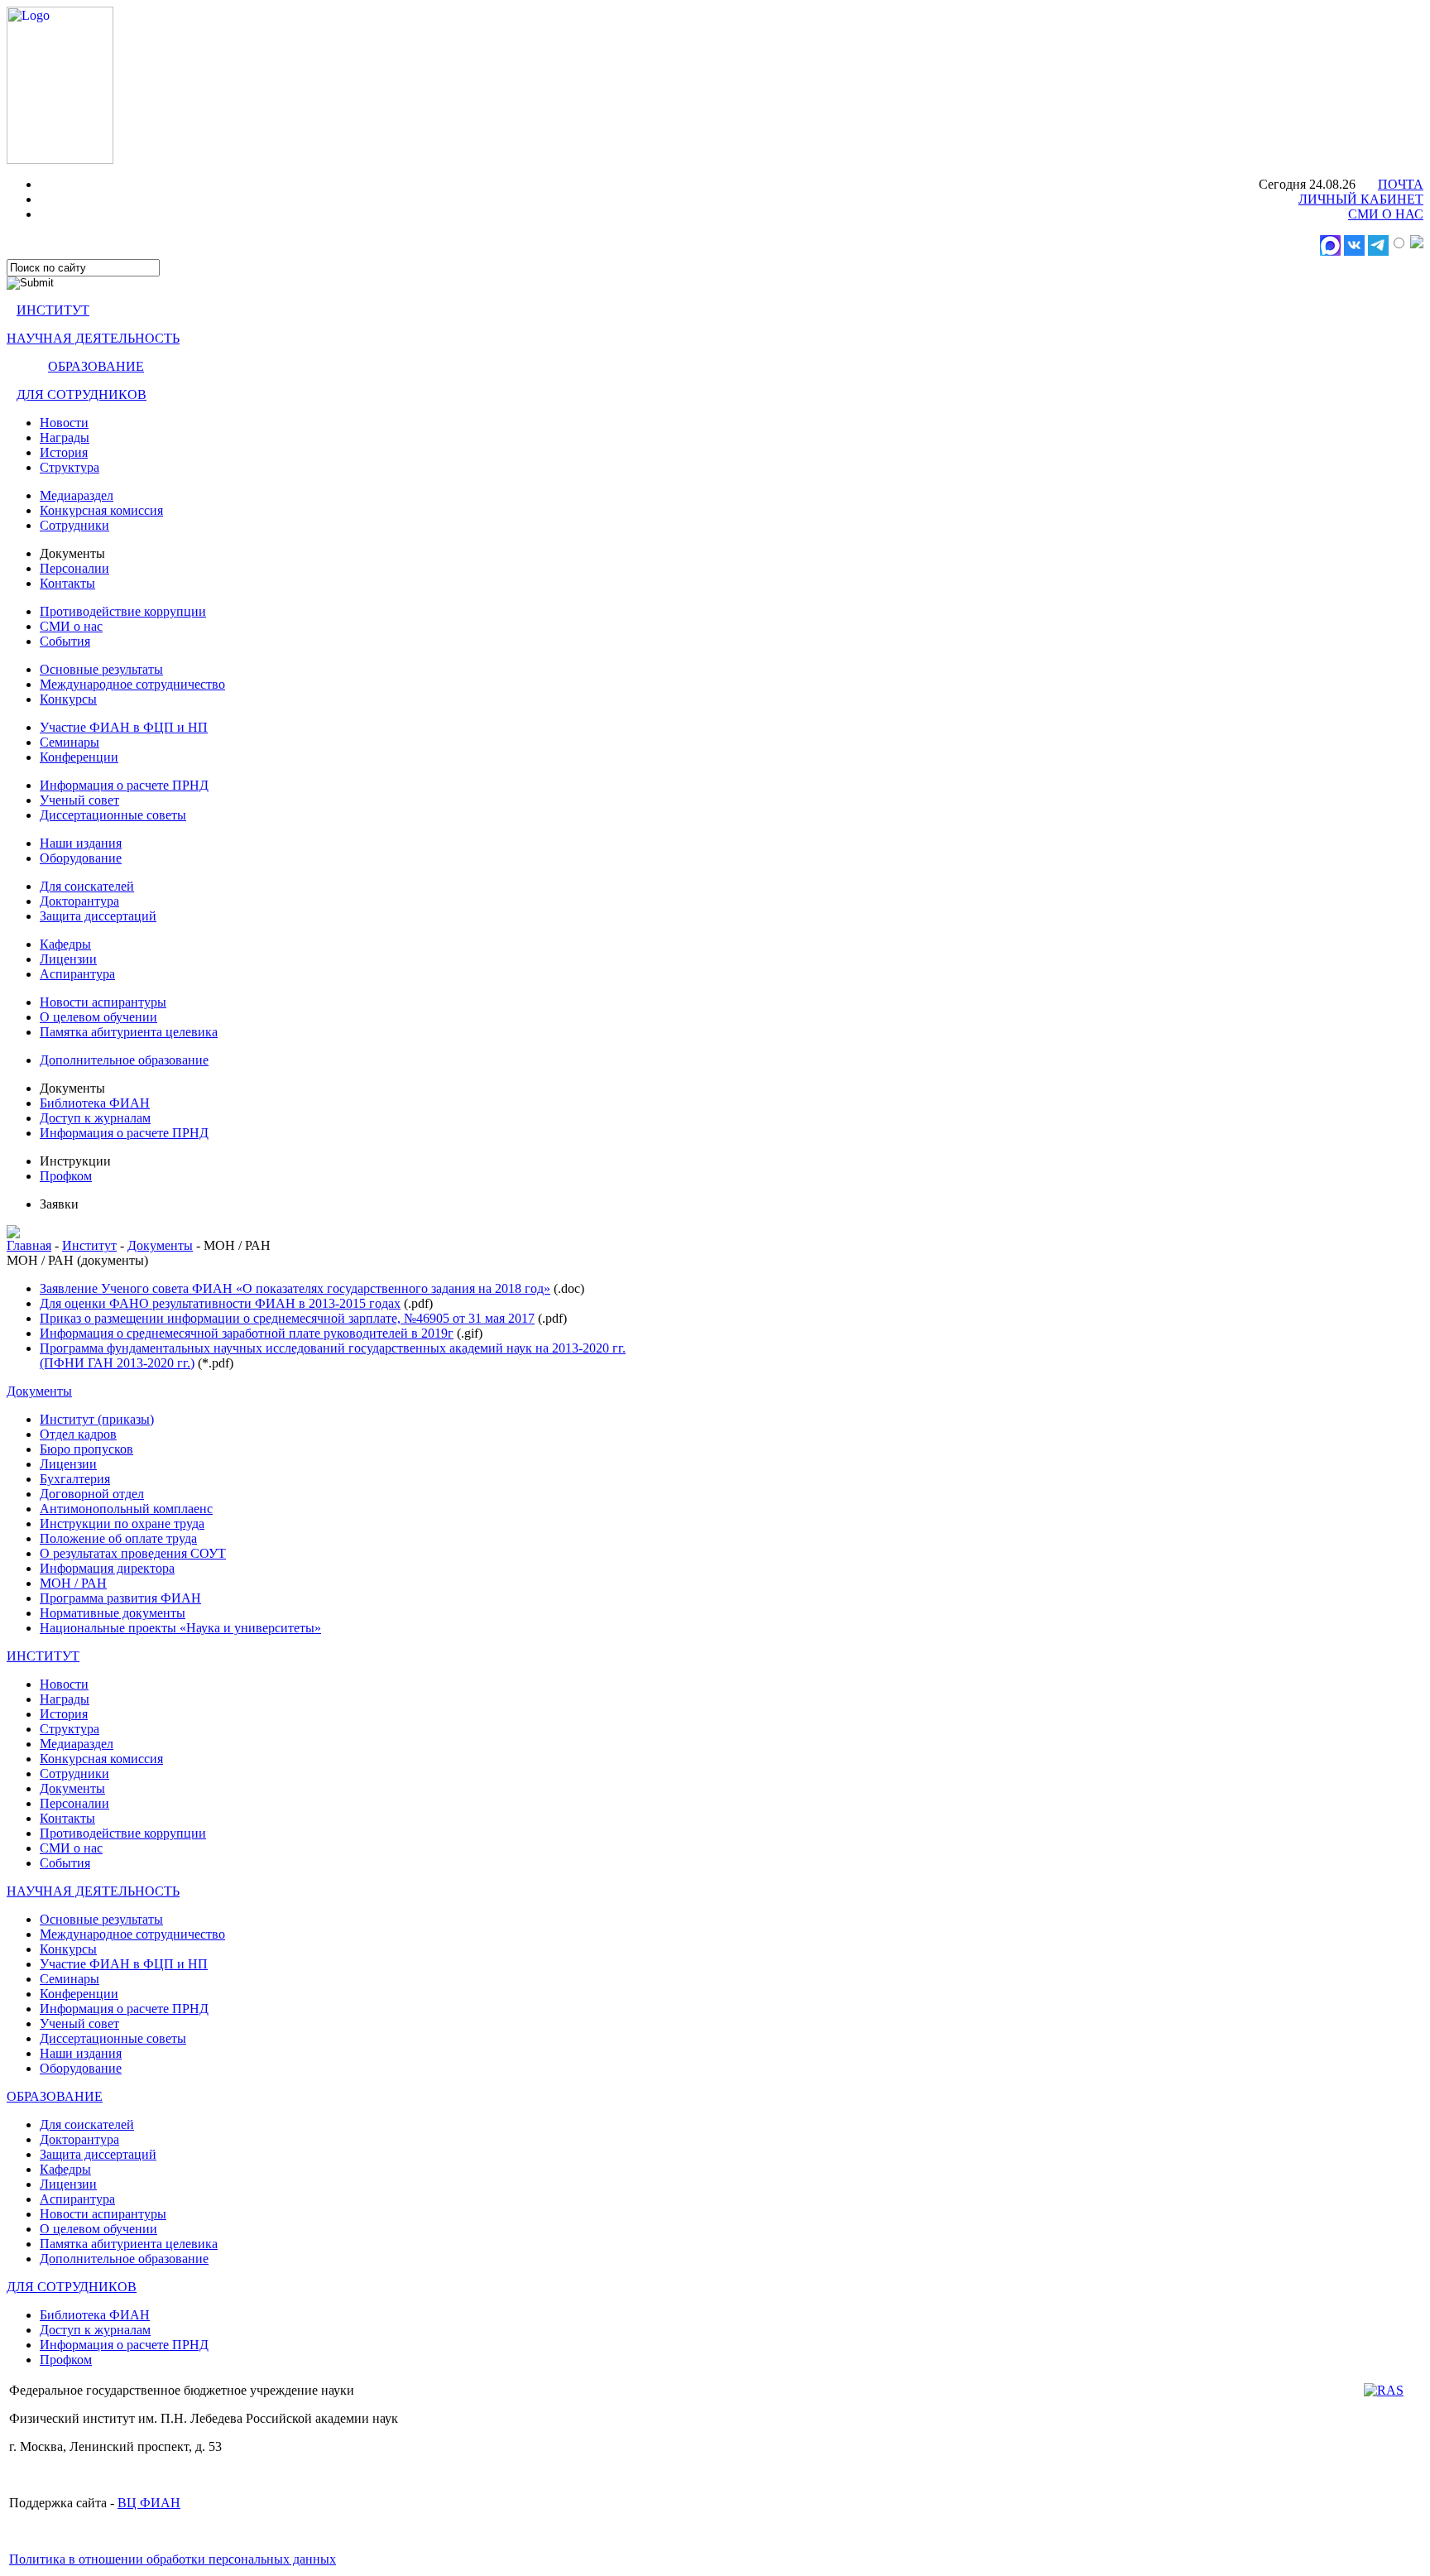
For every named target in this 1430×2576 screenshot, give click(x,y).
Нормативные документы (113, 1613)
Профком (66, 1176)
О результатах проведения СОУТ (133, 1553)
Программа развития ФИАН (120, 1598)
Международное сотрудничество (132, 684)
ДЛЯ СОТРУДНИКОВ (82, 394)
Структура (70, 467)
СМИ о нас (71, 626)
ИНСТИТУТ (53, 310)
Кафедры (65, 944)
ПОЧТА (1401, 184)
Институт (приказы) (97, 1419)
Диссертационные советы (113, 815)
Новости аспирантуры (103, 1002)
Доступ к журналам (95, 1118)
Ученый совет (79, 800)
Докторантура (79, 901)
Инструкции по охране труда (122, 1523)
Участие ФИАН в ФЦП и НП (124, 727)
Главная (29, 1245)
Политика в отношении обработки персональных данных (173, 2559)
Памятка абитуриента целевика (129, 1032)
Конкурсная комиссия (101, 510)
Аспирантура (77, 974)
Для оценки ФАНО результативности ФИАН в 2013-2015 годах (220, 1303)
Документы (160, 1245)
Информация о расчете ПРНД (124, 785)
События (65, 641)
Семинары (70, 742)
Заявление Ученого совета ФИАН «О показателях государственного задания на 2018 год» (295, 1288)
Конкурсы (68, 699)
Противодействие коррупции (123, 611)
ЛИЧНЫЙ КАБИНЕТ (1361, 199)
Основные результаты (101, 669)
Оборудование (81, 858)
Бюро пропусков (86, 1449)
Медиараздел (77, 495)
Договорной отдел (92, 1494)
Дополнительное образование (124, 1060)
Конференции (79, 757)
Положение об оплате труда (118, 1538)
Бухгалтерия (75, 1479)
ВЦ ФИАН (149, 2503)
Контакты (67, 583)
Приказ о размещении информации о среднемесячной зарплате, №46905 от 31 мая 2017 (287, 1318)
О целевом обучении (98, 1017)
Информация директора (107, 1568)
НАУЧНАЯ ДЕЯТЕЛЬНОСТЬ (93, 338)
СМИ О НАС (1386, 214)
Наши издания (81, 843)
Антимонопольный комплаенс (126, 1509)
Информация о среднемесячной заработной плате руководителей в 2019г (247, 1333)
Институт (89, 1245)
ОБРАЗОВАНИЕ (96, 366)
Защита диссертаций (98, 916)
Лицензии (68, 959)
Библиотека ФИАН (95, 1103)
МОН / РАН (73, 1583)
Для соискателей (87, 886)
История (64, 452)
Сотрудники (74, 525)
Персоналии (74, 568)
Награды (65, 437)
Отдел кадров (78, 1434)
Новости (64, 423)
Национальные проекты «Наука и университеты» (180, 1628)
